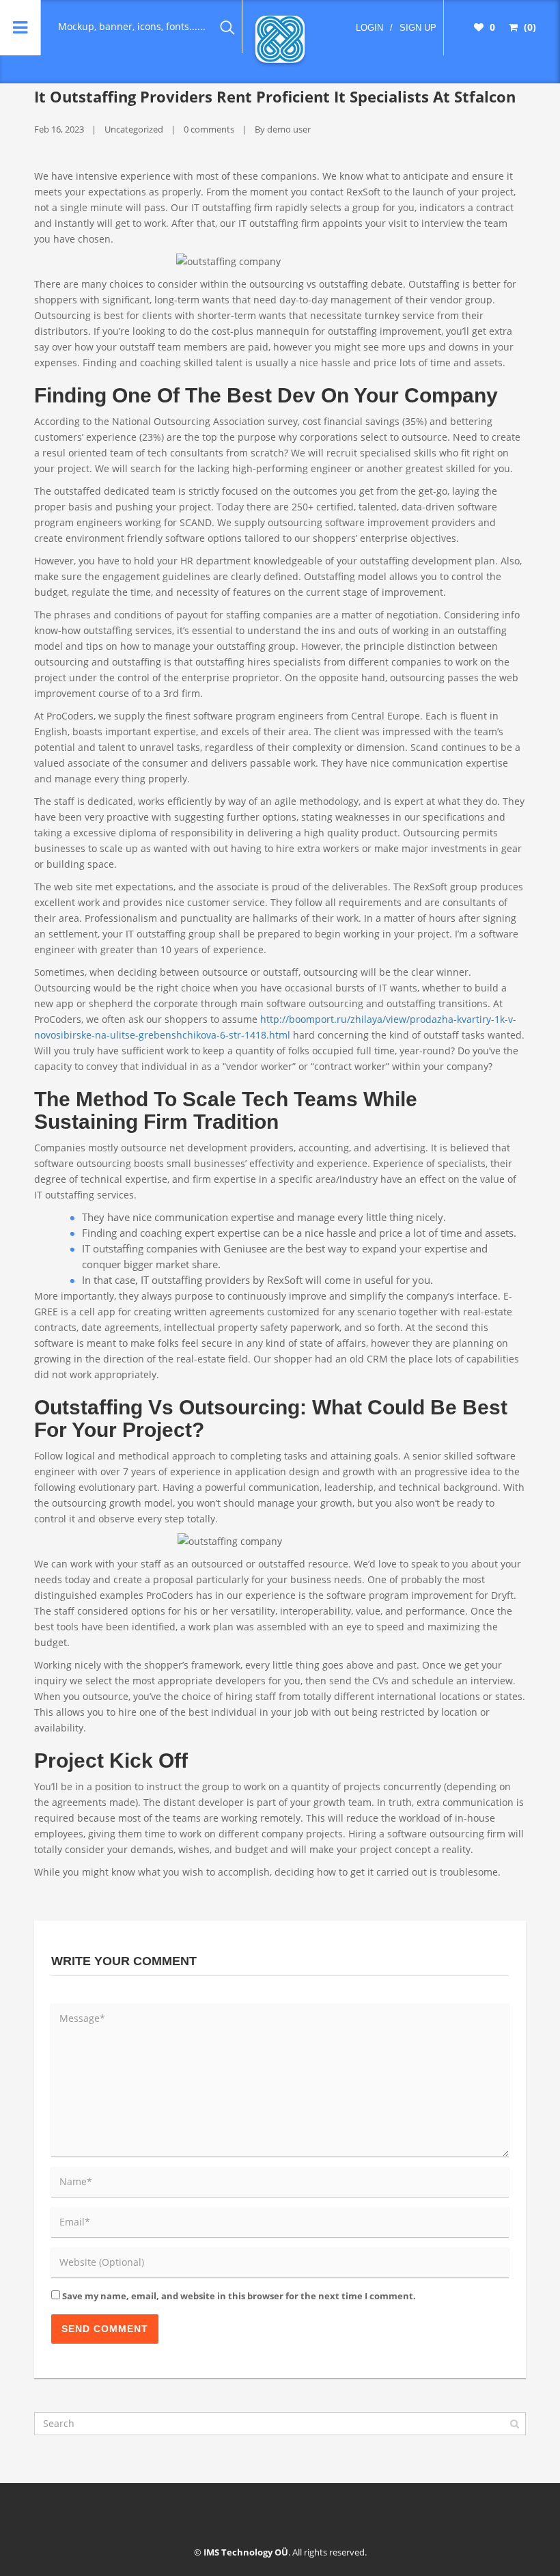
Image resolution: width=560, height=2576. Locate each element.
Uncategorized (134, 129)
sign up (418, 28)
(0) (529, 27)
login (369, 28)
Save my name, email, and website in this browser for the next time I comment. (239, 2296)
